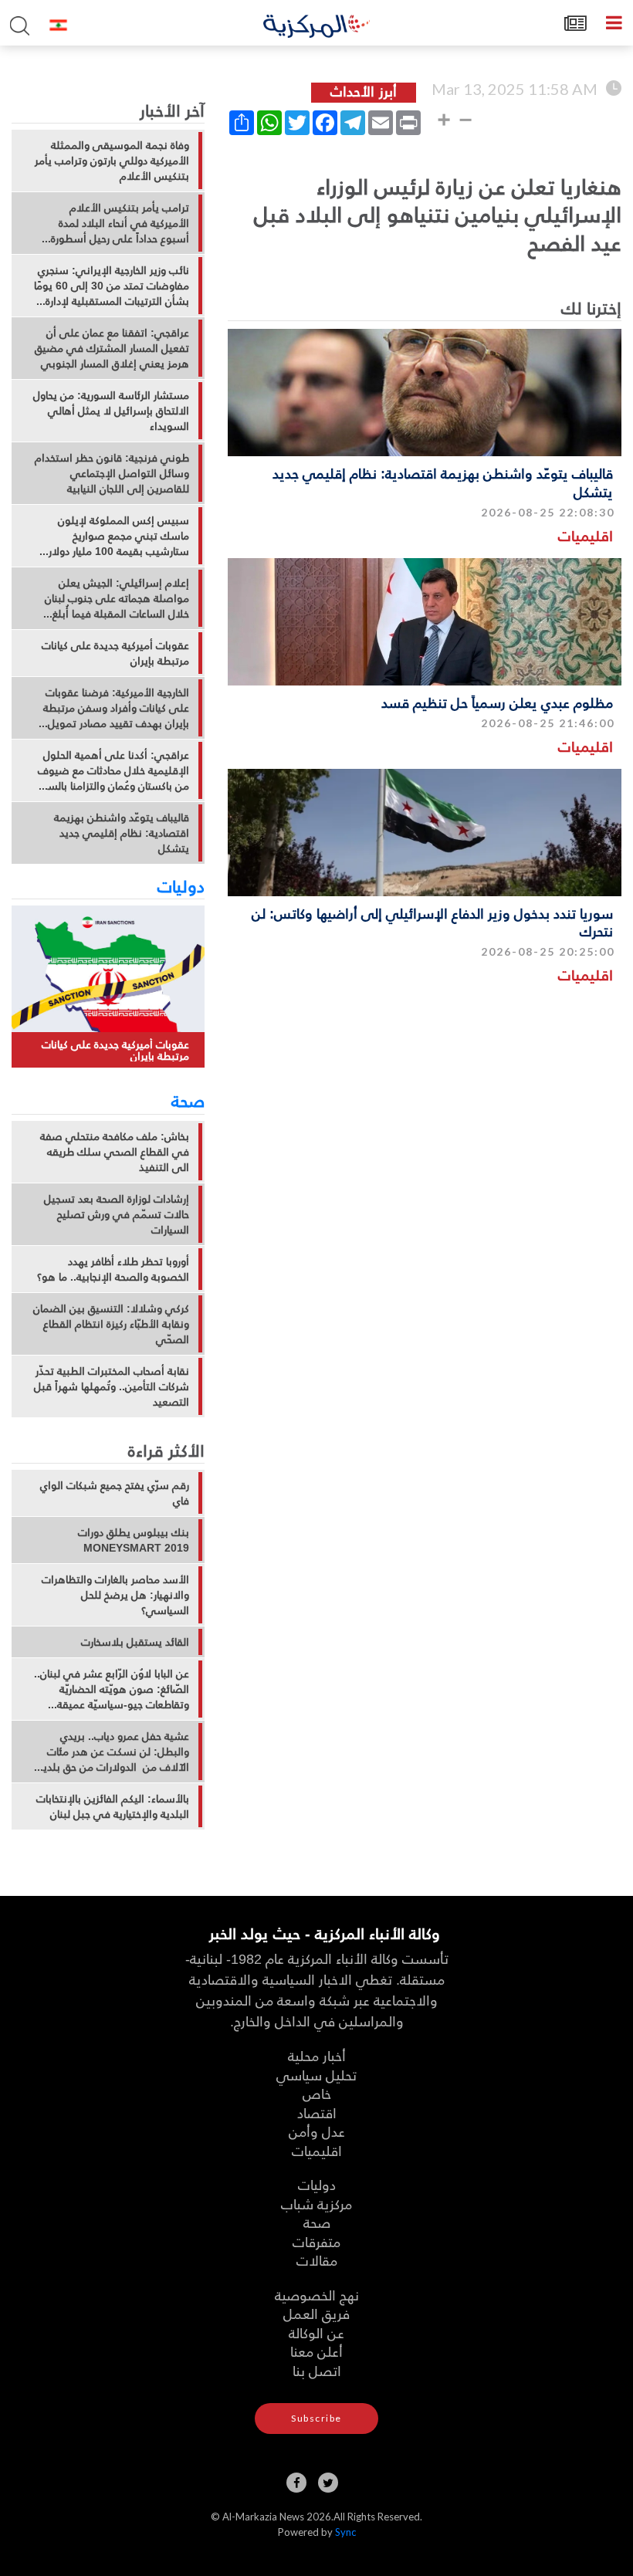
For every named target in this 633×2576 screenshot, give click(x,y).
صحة (188, 1100)
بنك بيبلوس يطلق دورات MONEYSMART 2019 (134, 1540)
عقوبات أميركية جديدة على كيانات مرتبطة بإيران (115, 653)
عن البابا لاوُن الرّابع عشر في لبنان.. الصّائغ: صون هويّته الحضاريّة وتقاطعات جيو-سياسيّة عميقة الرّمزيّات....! (112, 1689)
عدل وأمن (317, 2131)
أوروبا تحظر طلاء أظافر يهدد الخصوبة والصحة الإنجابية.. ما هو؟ (113, 1269)
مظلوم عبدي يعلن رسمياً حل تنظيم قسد (497, 702)
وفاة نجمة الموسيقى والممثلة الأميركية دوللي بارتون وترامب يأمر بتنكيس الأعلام (112, 161)
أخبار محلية (317, 2055)
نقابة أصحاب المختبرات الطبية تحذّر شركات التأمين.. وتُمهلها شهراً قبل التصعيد (112, 1386)
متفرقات (316, 2241)
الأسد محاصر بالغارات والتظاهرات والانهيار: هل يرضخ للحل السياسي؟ (115, 1595)
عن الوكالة (316, 2332)
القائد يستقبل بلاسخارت (135, 1642)
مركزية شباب (316, 2204)
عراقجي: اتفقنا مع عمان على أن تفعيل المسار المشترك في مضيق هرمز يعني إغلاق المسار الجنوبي (112, 348)
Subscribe (316, 2418)
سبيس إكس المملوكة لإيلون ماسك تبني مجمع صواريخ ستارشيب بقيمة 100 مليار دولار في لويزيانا (119, 536)
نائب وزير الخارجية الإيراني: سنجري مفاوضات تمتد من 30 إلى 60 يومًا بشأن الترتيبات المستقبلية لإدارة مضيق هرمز (112, 286)
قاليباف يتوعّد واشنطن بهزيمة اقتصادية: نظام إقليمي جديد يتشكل (443, 482)
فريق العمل (316, 2313)
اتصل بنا (317, 2370)
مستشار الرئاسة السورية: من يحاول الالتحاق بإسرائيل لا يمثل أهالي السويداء (111, 411)
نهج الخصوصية (317, 2295)
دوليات (181, 885)
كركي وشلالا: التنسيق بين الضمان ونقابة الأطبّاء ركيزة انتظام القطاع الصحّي (111, 1324)
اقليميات (586, 535)
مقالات (317, 2260)
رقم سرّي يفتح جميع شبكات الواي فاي (115, 1493)
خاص (317, 2093)
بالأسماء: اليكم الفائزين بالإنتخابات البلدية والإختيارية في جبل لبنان (113, 1806)
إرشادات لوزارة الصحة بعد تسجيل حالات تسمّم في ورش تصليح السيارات (117, 1214)
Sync (345, 2532)
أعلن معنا (316, 2351)
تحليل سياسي (316, 2075)
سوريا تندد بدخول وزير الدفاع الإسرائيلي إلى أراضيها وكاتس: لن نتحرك (432, 922)
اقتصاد (317, 2112)
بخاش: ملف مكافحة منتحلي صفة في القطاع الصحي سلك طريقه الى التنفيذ (115, 1152)
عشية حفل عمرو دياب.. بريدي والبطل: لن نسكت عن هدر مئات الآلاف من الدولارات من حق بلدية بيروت (113, 1752)
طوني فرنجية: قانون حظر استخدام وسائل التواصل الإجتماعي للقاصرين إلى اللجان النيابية (112, 473)
